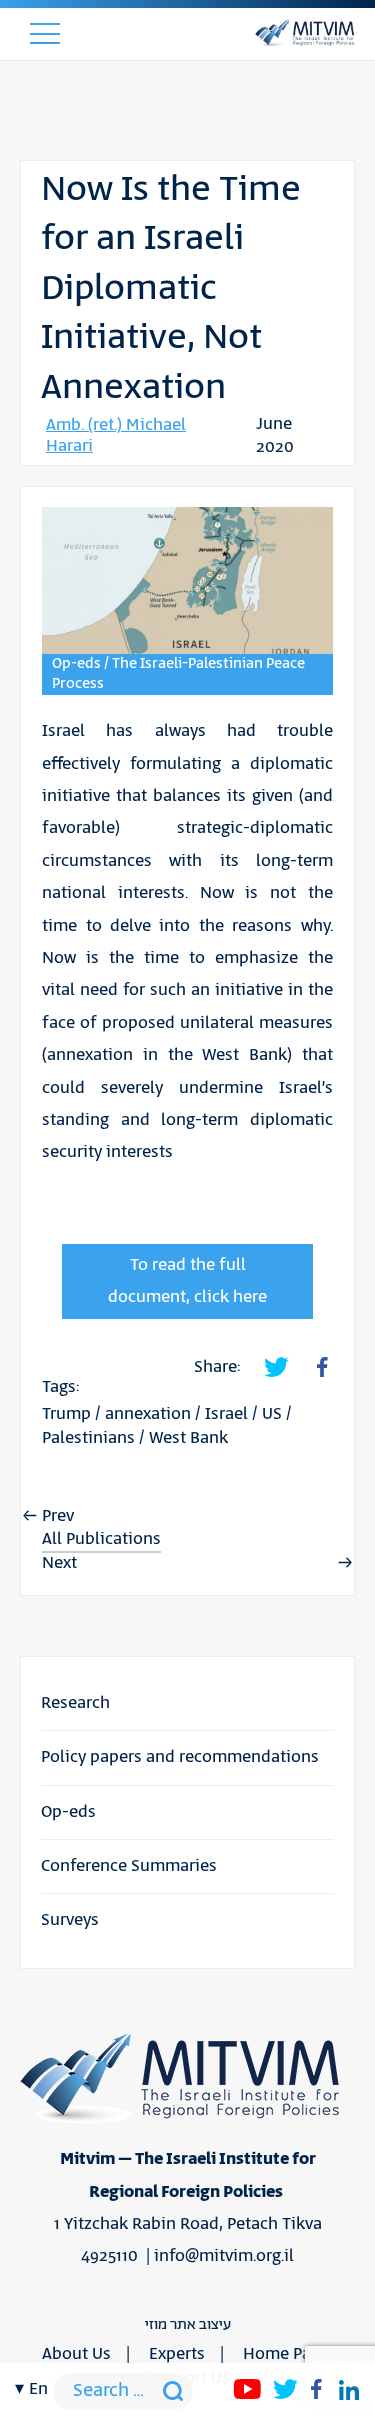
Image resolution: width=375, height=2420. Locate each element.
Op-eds (68, 1812)
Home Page (286, 2354)
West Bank (188, 1438)
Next (59, 1563)
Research (75, 1703)
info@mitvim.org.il (224, 2256)
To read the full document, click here (187, 1281)
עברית (37, 1384)
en (38, 2389)
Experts (177, 2354)
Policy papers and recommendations (180, 1757)
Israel (226, 1414)
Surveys (70, 1920)
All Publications (101, 1539)
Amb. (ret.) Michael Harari (116, 436)
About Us (76, 2354)
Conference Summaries (129, 1866)
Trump (66, 1414)
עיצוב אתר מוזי (188, 2324)
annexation (148, 1414)
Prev (58, 1516)
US (272, 1414)
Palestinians (88, 1438)
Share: (217, 1367)
